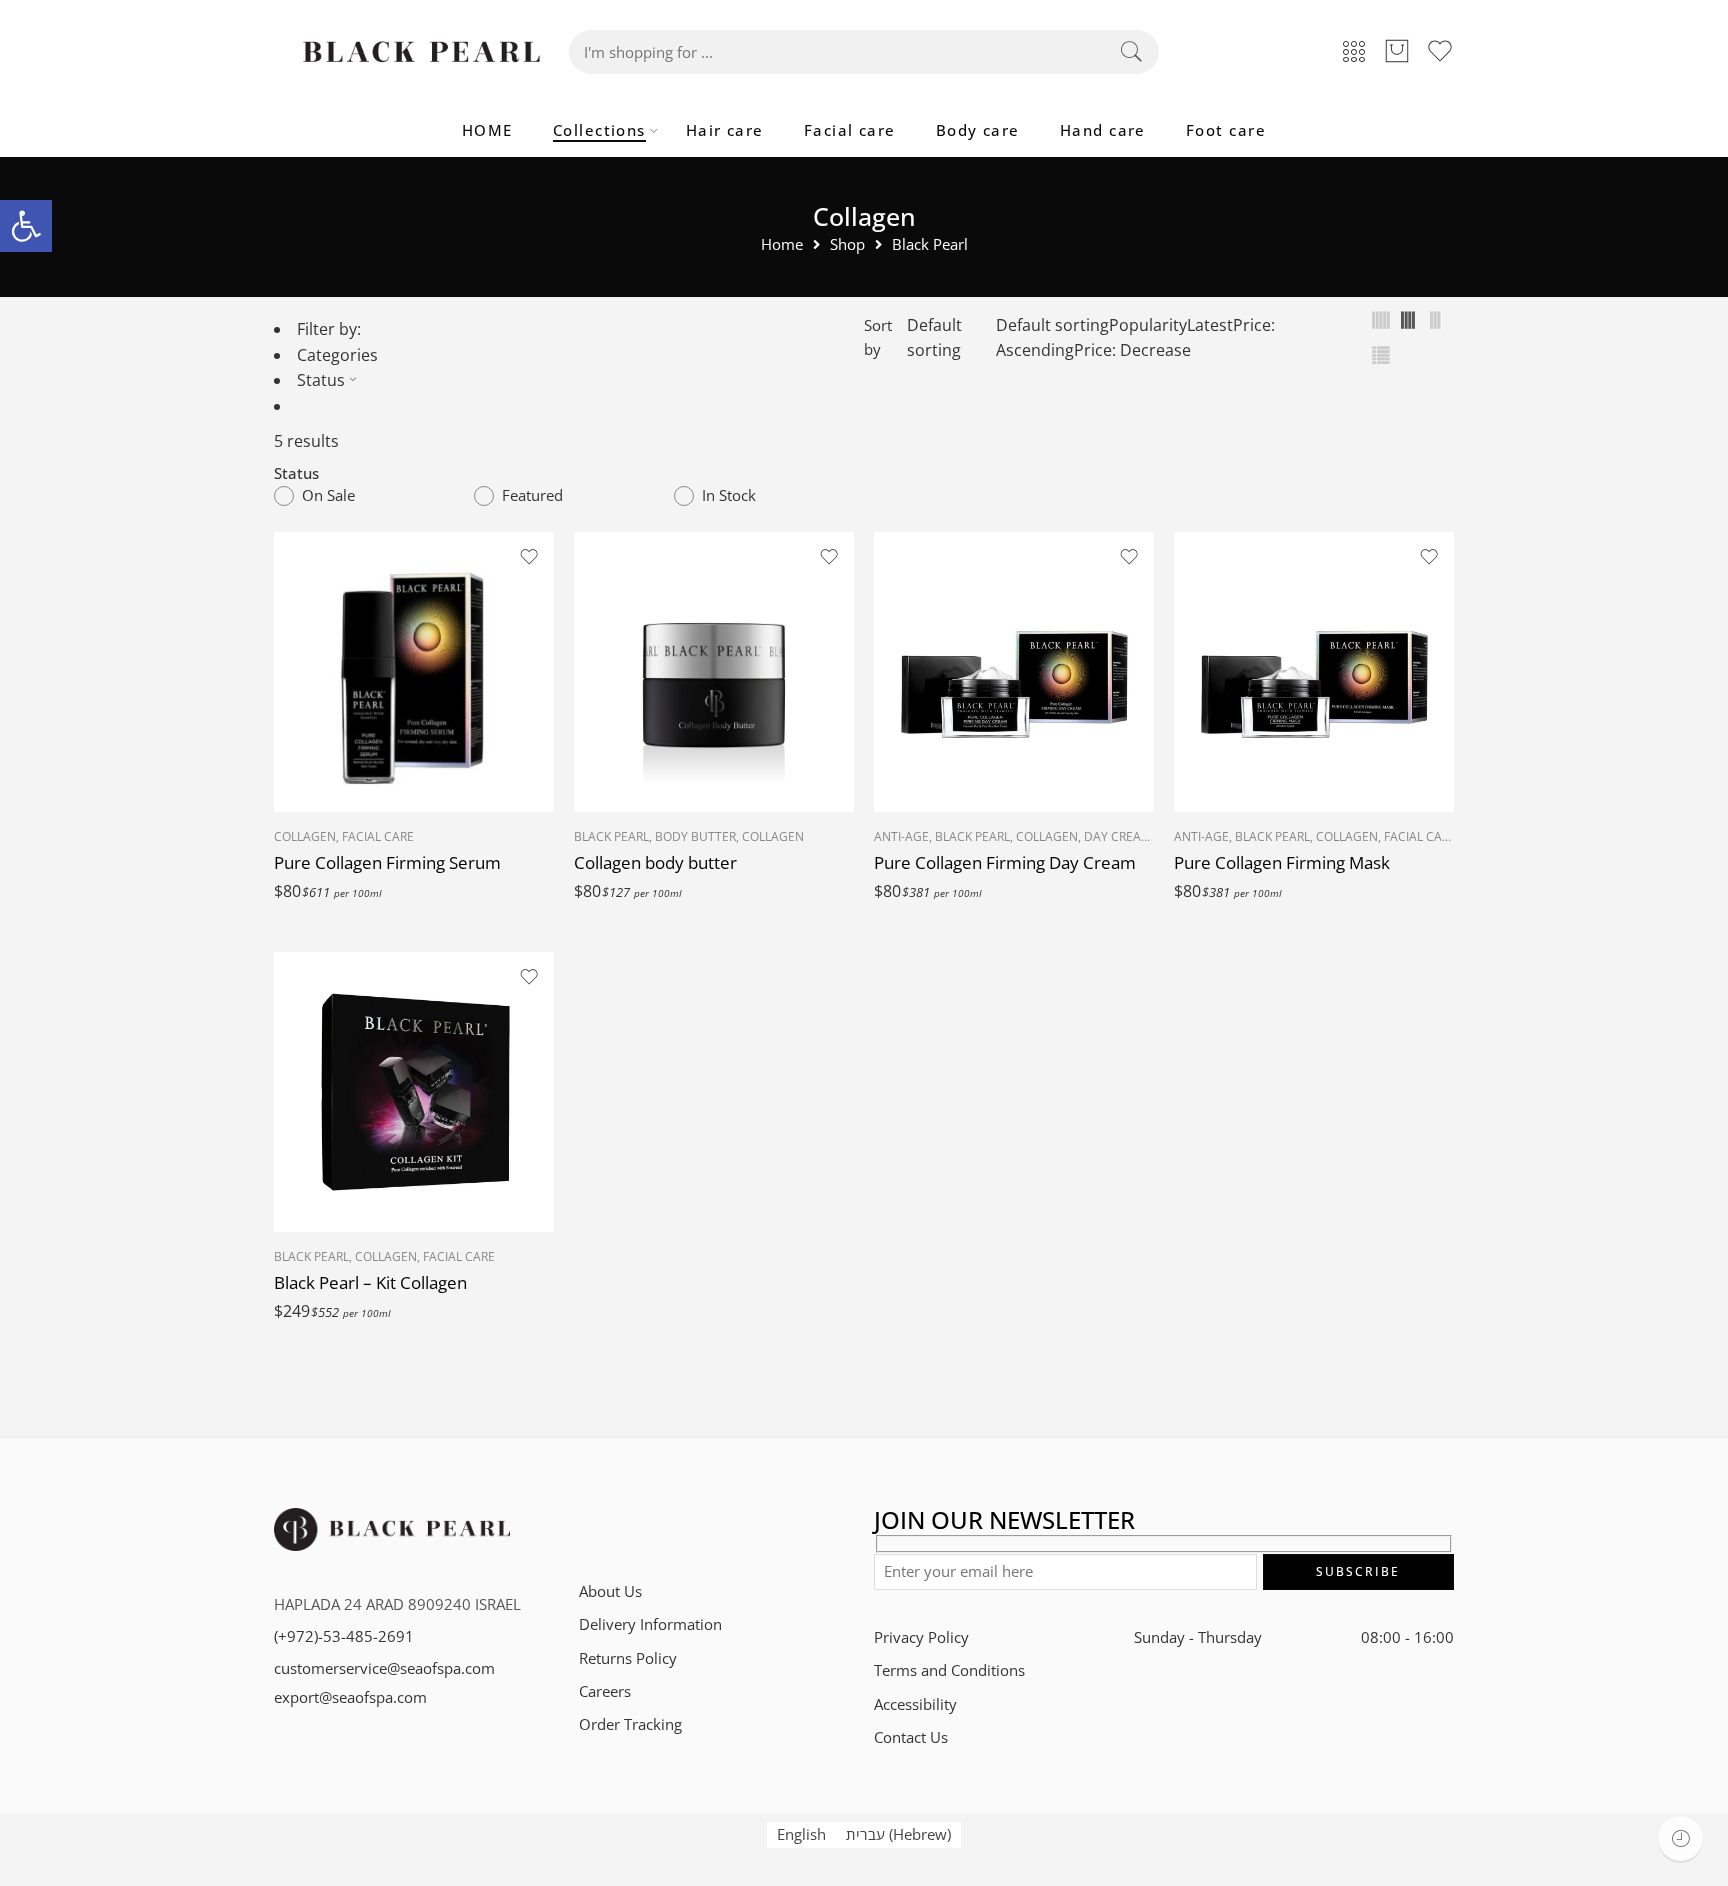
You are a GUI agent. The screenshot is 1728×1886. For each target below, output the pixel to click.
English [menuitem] (801, 1834)
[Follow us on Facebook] (621, 1526)
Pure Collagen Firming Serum (387, 862)
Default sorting (934, 338)
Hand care (1103, 130)
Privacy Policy (921, 1637)
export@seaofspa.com (350, 1697)
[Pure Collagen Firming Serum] (414, 672)
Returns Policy (628, 1658)
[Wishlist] (529, 557)
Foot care (1226, 130)
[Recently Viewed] (1680, 1838)
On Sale (328, 495)
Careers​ (605, 1691)
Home (782, 245)
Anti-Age (901, 836)
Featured (532, 495)
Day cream (1118, 836)
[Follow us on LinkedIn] (691, 1526)
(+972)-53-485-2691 (344, 1636)
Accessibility (915, 1704)
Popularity (1148, 325)
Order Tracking (630, 1724)
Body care (978, 130)
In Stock (729, 495)
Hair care (725, 130)
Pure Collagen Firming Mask (1282, 862)
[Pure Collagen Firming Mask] (1314, 672)
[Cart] (1397, 52)
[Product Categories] (1354, 52)
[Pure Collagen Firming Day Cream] (1014, 672)
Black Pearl (930, 245)
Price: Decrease (1132, 350)
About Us (610, 1591)
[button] (26, 226)
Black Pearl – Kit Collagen (370, 1282)
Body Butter (695, 836)
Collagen (305, 836)
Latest (1210, 325)
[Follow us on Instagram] (656, 1526)
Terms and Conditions (949, 1670)
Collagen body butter (655, 862)
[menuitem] (801, 1835)
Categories (337, 355)
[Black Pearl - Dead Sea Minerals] (421, 52)
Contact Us (911, 1737)
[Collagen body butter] (714, 672)
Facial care (850, 130)
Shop (847, 245)
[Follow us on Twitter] (586, 1526)
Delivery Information (650, 1624)
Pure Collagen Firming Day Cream (1005, 862)
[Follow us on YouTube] (726, 1526)
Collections (599, 130)
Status (321, 380)
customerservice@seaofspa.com (384, 1668)
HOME (487, 130)
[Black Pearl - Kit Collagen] (414, 1092)
